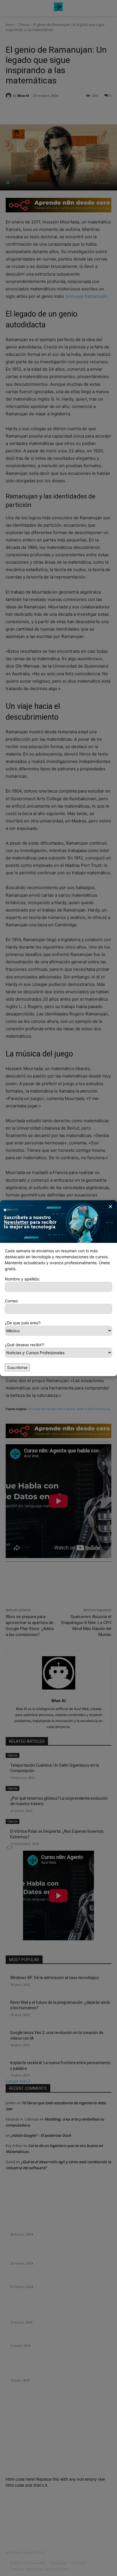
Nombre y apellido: (22, 1279)
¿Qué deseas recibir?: (25, 1345)
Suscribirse (17, 1367)
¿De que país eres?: (23, 1323)
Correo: (12, 1301)
